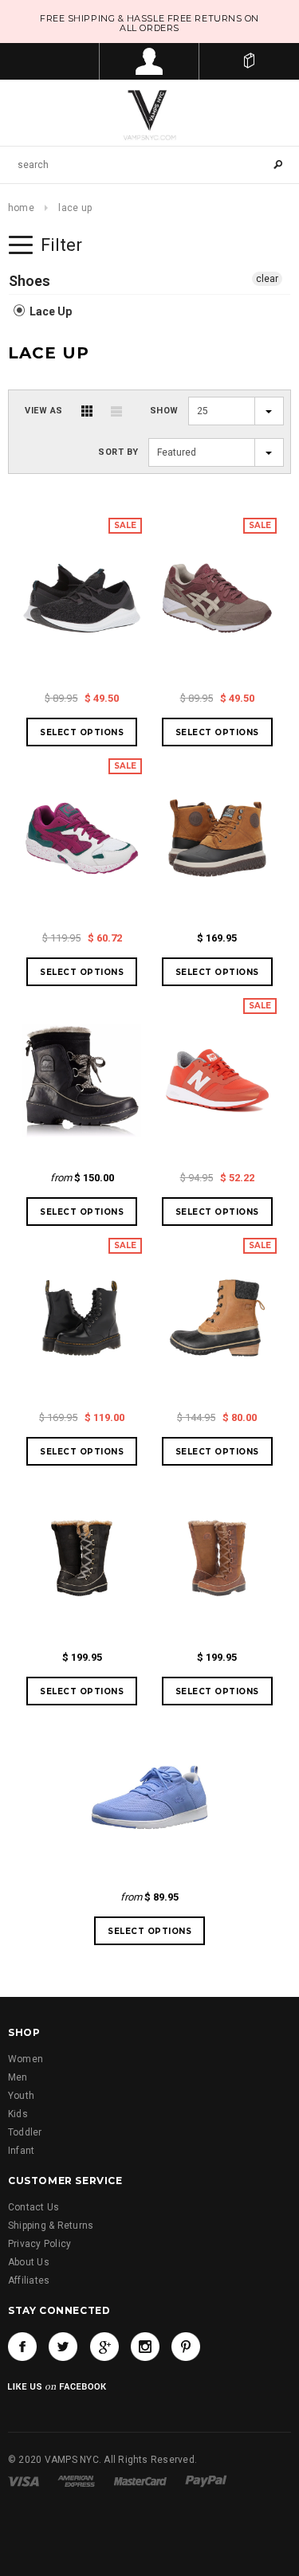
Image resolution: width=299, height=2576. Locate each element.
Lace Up (49, 311)
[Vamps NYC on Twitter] (63, 2347)
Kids (18, 2114)
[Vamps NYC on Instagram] (145, 2347)
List (116, 411)
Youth (21, 2096)
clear (267, 279)
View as (44, 411)
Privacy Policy (39, 2244)
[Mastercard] (140, 2480)
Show (164, 411)
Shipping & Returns (51, 2226)
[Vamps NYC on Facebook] (22, 2347)
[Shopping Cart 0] (249, 61)
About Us (29, 2262)
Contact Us (33, 2207)
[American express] (76, 2480)
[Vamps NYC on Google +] (104, 2347)
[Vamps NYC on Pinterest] (186, 2347)
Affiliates (29, 2280)
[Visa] (24, 2480)
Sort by (118, 452)
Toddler (25, 2132)
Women (26, 2059)
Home (21, 208)
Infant (21, 2151)
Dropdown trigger (149, 61)
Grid (87, 411)
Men (18, 2077)
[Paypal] (206, 2480)
